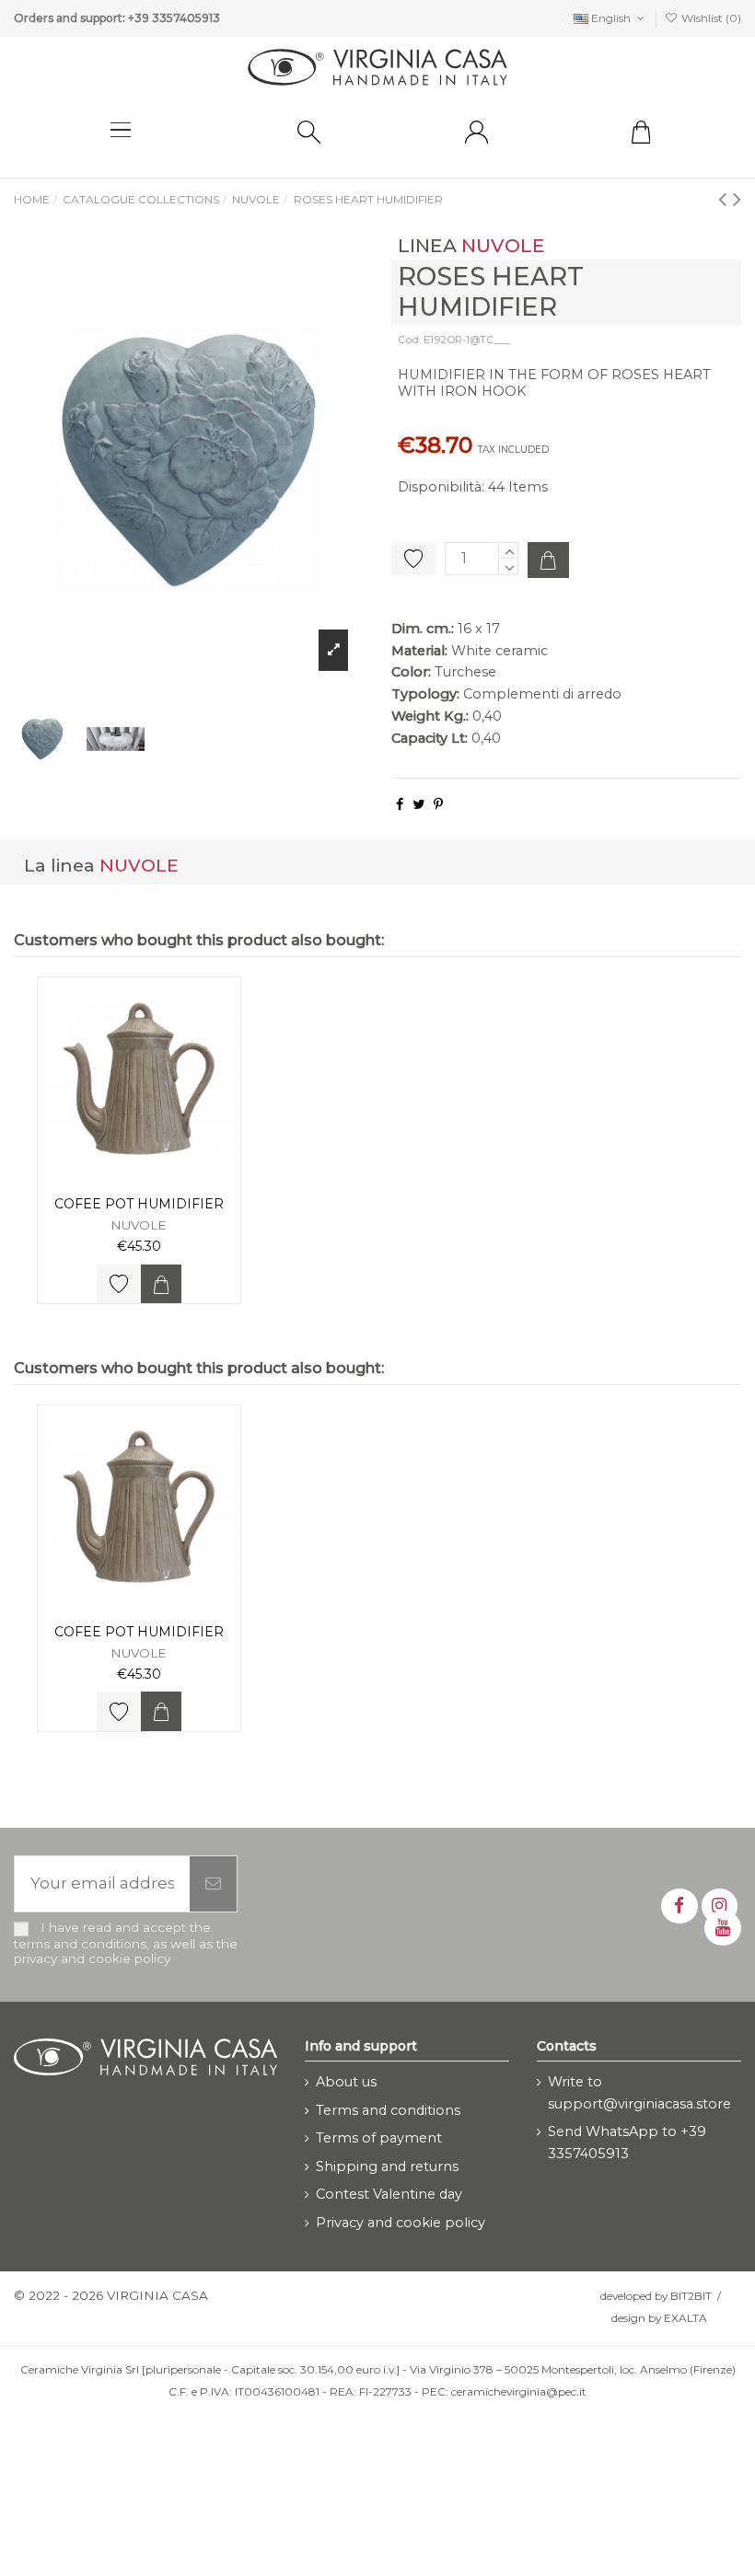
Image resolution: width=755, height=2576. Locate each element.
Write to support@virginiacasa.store (639, 2093)
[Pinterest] (438, 804)
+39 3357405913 (174, 18)
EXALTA (685, 2318)
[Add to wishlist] (119, 1284)
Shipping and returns (387, 2166)
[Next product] (737, 198)
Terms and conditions (388, 2110)
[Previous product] (726, 198)
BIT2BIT (691, 2296)
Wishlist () (710, 18)
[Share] (400, 804)
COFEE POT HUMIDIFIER (139, 1204)
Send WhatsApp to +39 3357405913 (627, 2143)
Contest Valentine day (389, 2194)
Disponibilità (440, 487)
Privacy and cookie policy (401, 2223)
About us (346, 2082)
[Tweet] (418, 804)
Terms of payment (379, 2138)
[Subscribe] (213, 1884)
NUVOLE (503, 245)
